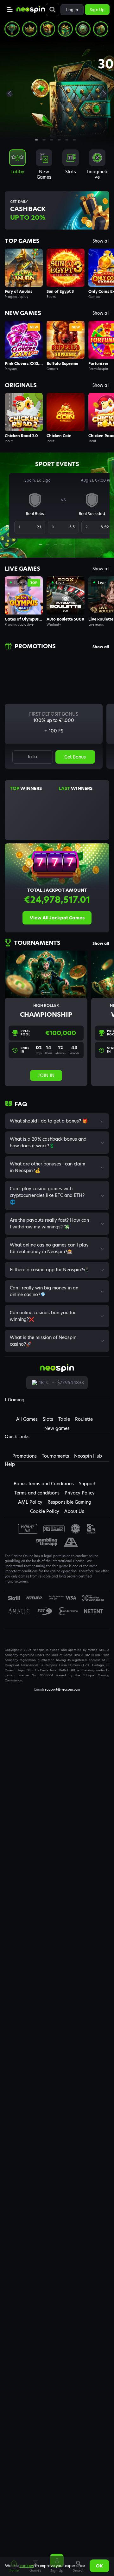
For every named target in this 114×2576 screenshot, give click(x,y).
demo (24, 268)
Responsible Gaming (69, 1502)
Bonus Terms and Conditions (44, 1484)
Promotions (25, 1456)
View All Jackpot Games (57, 918)
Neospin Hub (88, 1456)
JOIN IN (46, 1075)
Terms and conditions (37, 1493)
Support (87, 1484)
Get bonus (75, 757)
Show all (101, 241)
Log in (72, 10)
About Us (74, 1511)
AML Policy (30, 1502)
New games (57, 1428)
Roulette (84, 1419)
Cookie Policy (45, 1511)
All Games (27, 1419)
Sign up (97, 10)
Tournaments (55, 1456)
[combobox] (57, 167)
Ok (99, 2566)
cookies (27, 2566)
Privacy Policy (80, 1493)
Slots (48, 1419)
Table (64, 1419)
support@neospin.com (63, 1689)
